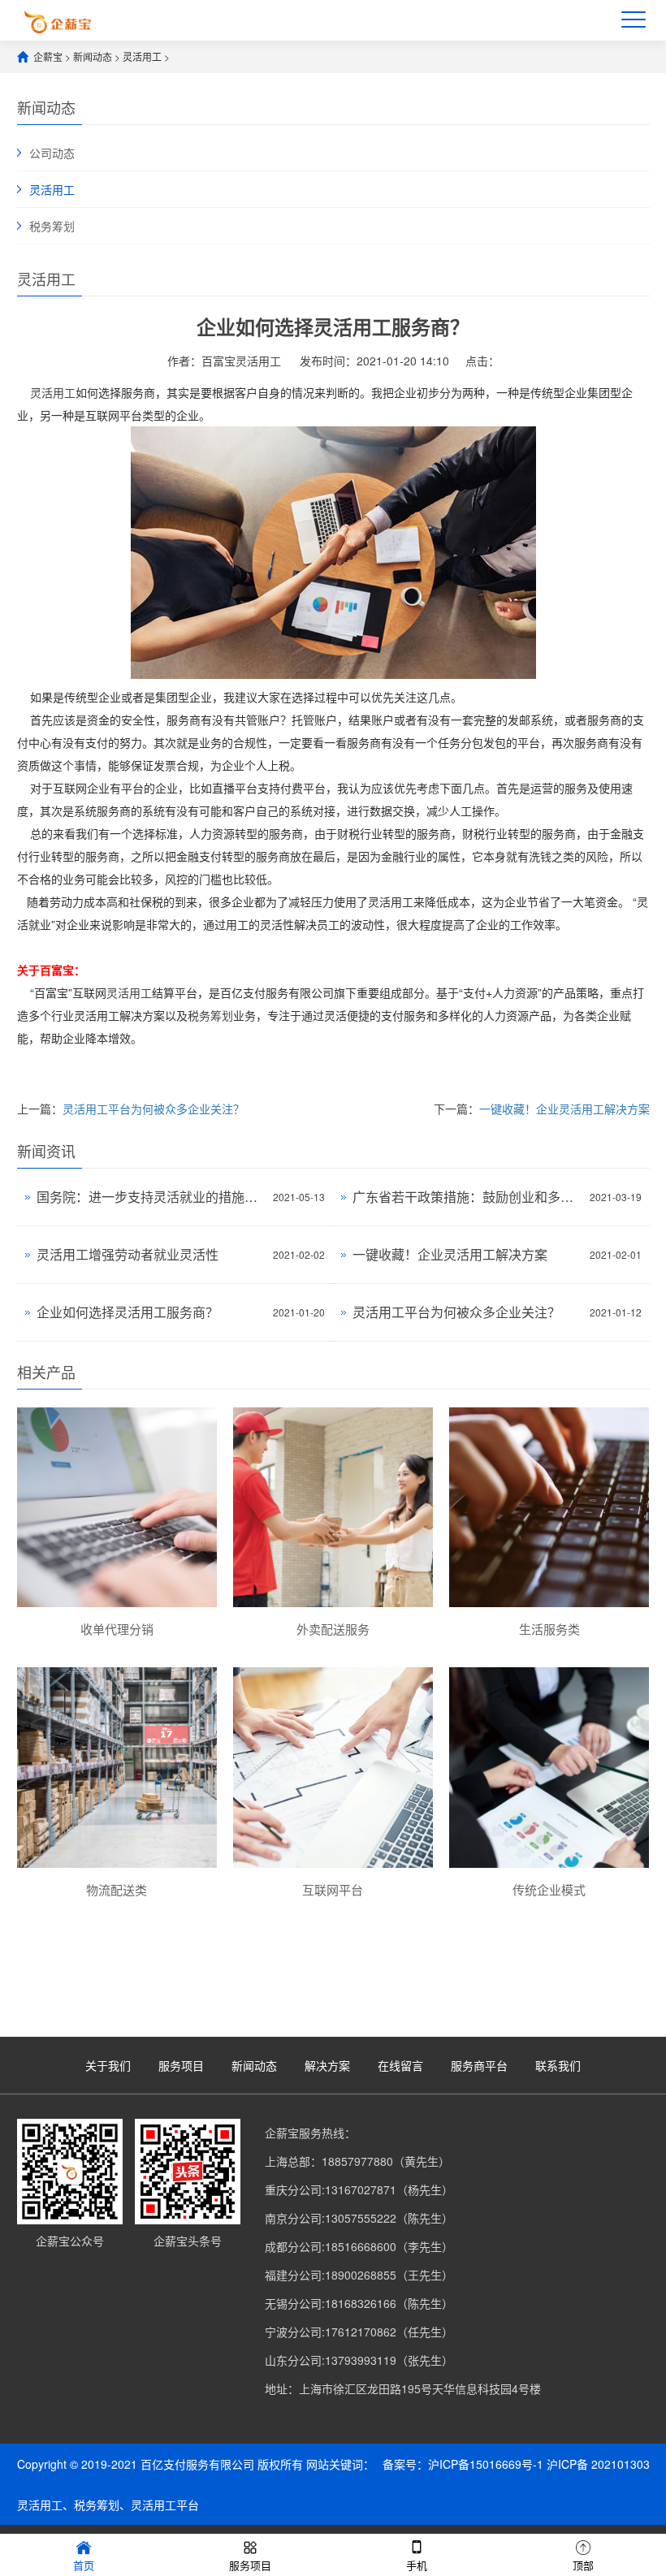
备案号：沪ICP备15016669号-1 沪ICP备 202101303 (516, 2464)
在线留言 (400, 2065)
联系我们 (558, 2065)
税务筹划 (52, 226)
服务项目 (181, 2065)
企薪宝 (48, 56)
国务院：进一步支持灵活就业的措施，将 (151, 1197)
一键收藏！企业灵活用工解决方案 (564, 1109)
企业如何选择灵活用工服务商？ (128, 1312)
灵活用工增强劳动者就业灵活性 (128, 1254)
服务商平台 (479, 2065)
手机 (417, 2565)
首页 (84, 2565)
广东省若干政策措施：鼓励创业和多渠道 (467, 1197)
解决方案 (327, 2065)
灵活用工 (142, 56)
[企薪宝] (58, 20)
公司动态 (52, 153)
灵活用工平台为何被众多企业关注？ (154, 1109)
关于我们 (108, 2065)
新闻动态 (93, 56)
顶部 (583, 2565)
